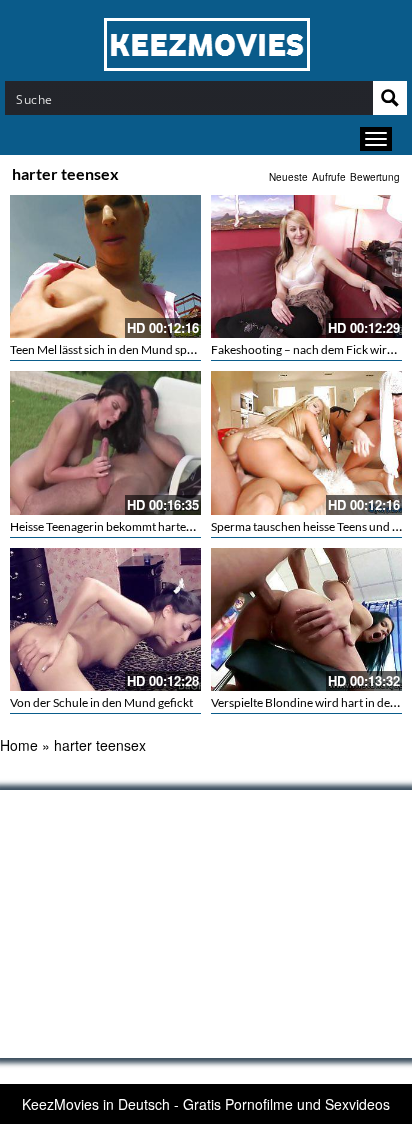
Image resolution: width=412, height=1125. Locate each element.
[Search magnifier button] (390, 98)
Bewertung (375, 177)
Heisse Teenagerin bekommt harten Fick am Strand (141, 526)
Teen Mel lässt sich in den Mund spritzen (114, 349)
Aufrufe (329, 177)
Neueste (288, 177)
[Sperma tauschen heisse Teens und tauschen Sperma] (306, 442)
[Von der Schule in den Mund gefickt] (105, 619)
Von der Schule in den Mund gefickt (101, 702)
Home (19, 745)
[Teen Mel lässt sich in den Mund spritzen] (105, 266)
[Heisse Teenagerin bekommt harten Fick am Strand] (105, 442)
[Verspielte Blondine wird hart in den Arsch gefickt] (306, 619)
